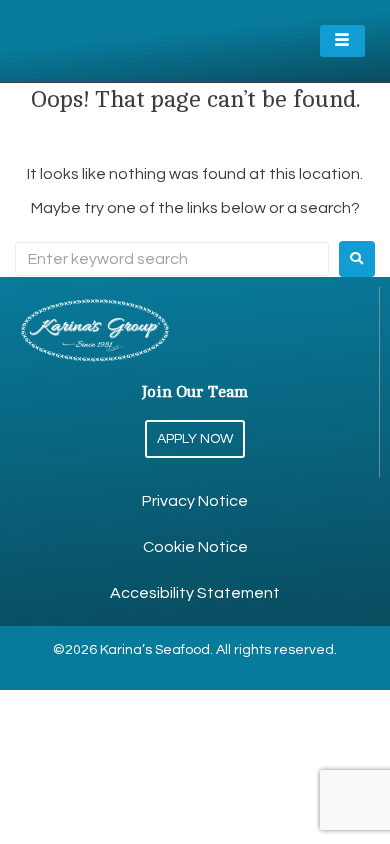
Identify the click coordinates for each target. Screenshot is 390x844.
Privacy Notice (195, 501)
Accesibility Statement (195, 593)
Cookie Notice (195, 547)
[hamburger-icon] (342, 41)
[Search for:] (172, 259)
